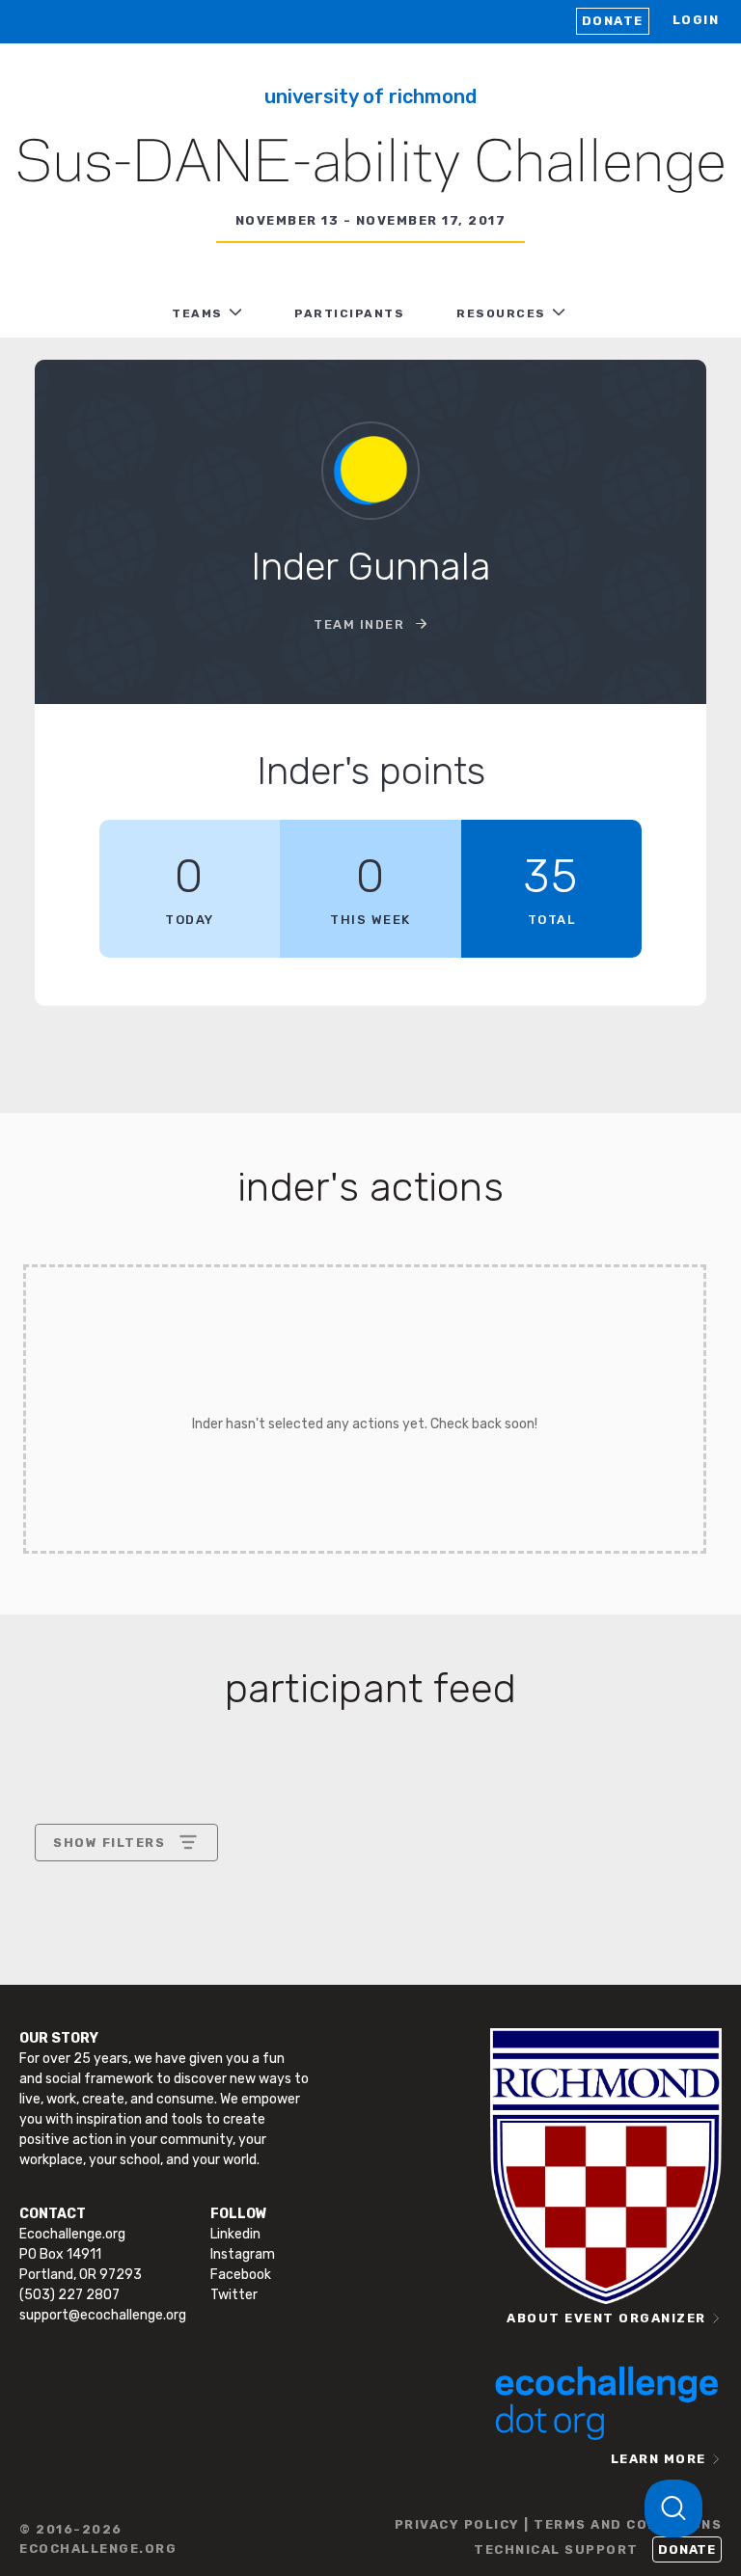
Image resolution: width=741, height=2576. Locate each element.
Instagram (243, 2254)
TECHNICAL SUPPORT (556, 2549)
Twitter (234, 2295)
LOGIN (696, 20)
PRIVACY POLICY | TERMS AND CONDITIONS (559, 2524)
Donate (613, 21)
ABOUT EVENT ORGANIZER (606, 2318)
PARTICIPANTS (349, 313)
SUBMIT (195, 2047)
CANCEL (82, 2047)
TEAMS (197, 313)
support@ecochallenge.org (103, 2315)
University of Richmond (370, 96)
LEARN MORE (659, 2459)
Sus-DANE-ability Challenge (370, 165)
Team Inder (361, 624)
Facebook (241, 2275)
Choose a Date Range (123, 1914)
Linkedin (235, 2234)
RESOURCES (501, 313)
